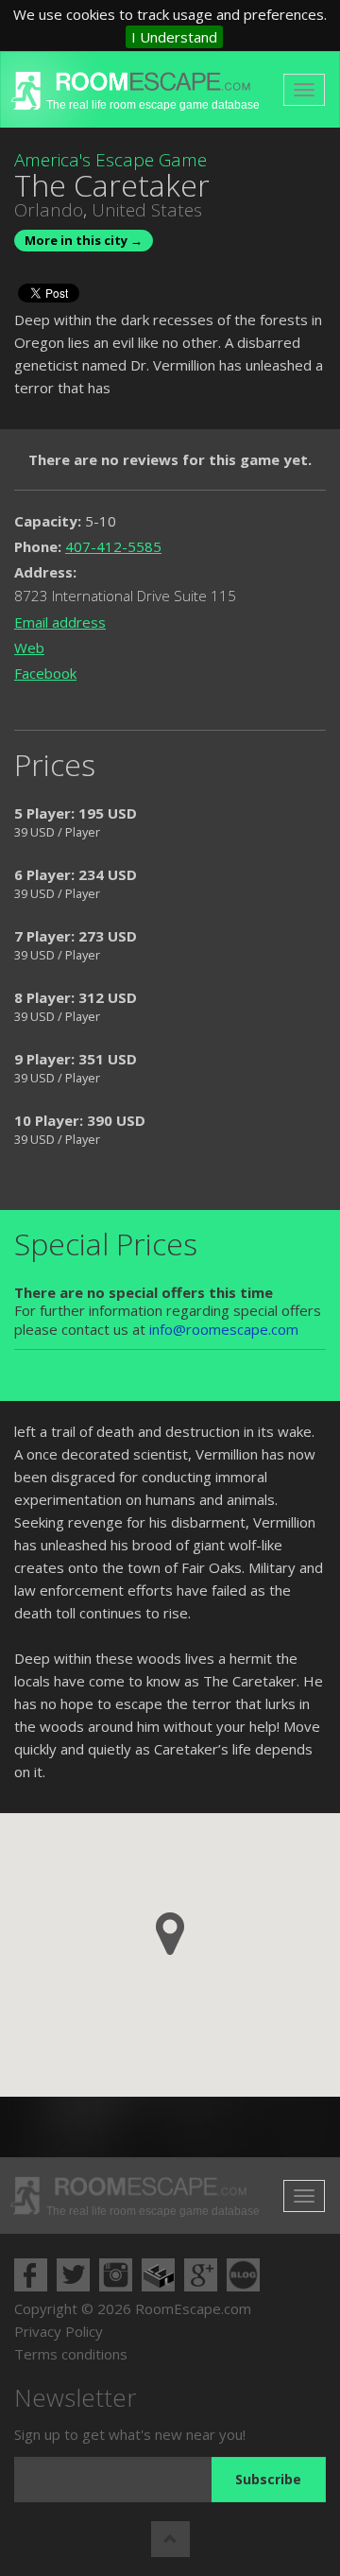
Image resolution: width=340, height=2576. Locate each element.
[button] (170, 1934)
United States (147, 210)
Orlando (49, 210)
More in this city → (84, 240)
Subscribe (268, 2479)
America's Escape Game (110, 160)
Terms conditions (71, 2354)
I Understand (174, 37)
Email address (60, 622)
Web (29, 648)
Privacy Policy (59, 2331)
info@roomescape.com (224, 1329)
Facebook (45, 673)
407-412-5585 (113, 546)
